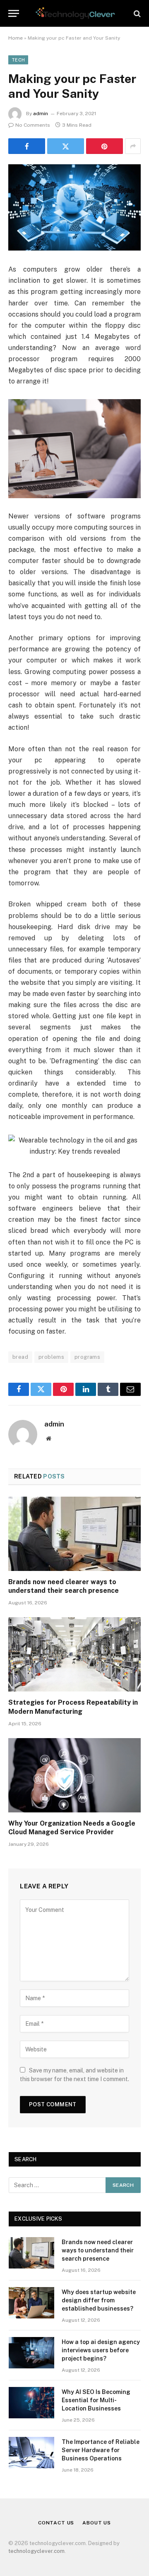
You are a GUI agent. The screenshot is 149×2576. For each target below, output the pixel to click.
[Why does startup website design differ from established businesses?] (31, 2303)
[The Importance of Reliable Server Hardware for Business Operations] (31, 2453)
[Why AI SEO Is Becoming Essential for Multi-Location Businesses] (31, 2403)
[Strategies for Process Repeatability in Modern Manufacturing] (74, 1654)
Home (16, 38)
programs (87, 1357)
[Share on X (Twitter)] (66, 146)
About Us (97, 2523)
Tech (18, 60)
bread (20, 1357)
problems (51, 1357)
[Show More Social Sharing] (133, 146)
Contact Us (56, 2523)
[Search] (136, 13)
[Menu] (14, 13)
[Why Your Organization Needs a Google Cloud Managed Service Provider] (74, 1775)
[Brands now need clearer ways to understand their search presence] (74, 1534)
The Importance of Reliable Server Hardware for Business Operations (101, 2450)
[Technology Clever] (74, 13)
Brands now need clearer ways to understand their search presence (98, 2250)
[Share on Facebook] (27, 146)
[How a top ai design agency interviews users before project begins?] (31, 2353)
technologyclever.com (36, 2551)
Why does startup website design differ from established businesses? (99, 2300)
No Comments (33, 125)
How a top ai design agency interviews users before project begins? (101, 2350)
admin (41, 114)
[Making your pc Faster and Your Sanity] (74, 207)
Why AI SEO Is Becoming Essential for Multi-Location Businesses (96, 2400)
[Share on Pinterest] (105, 146)
